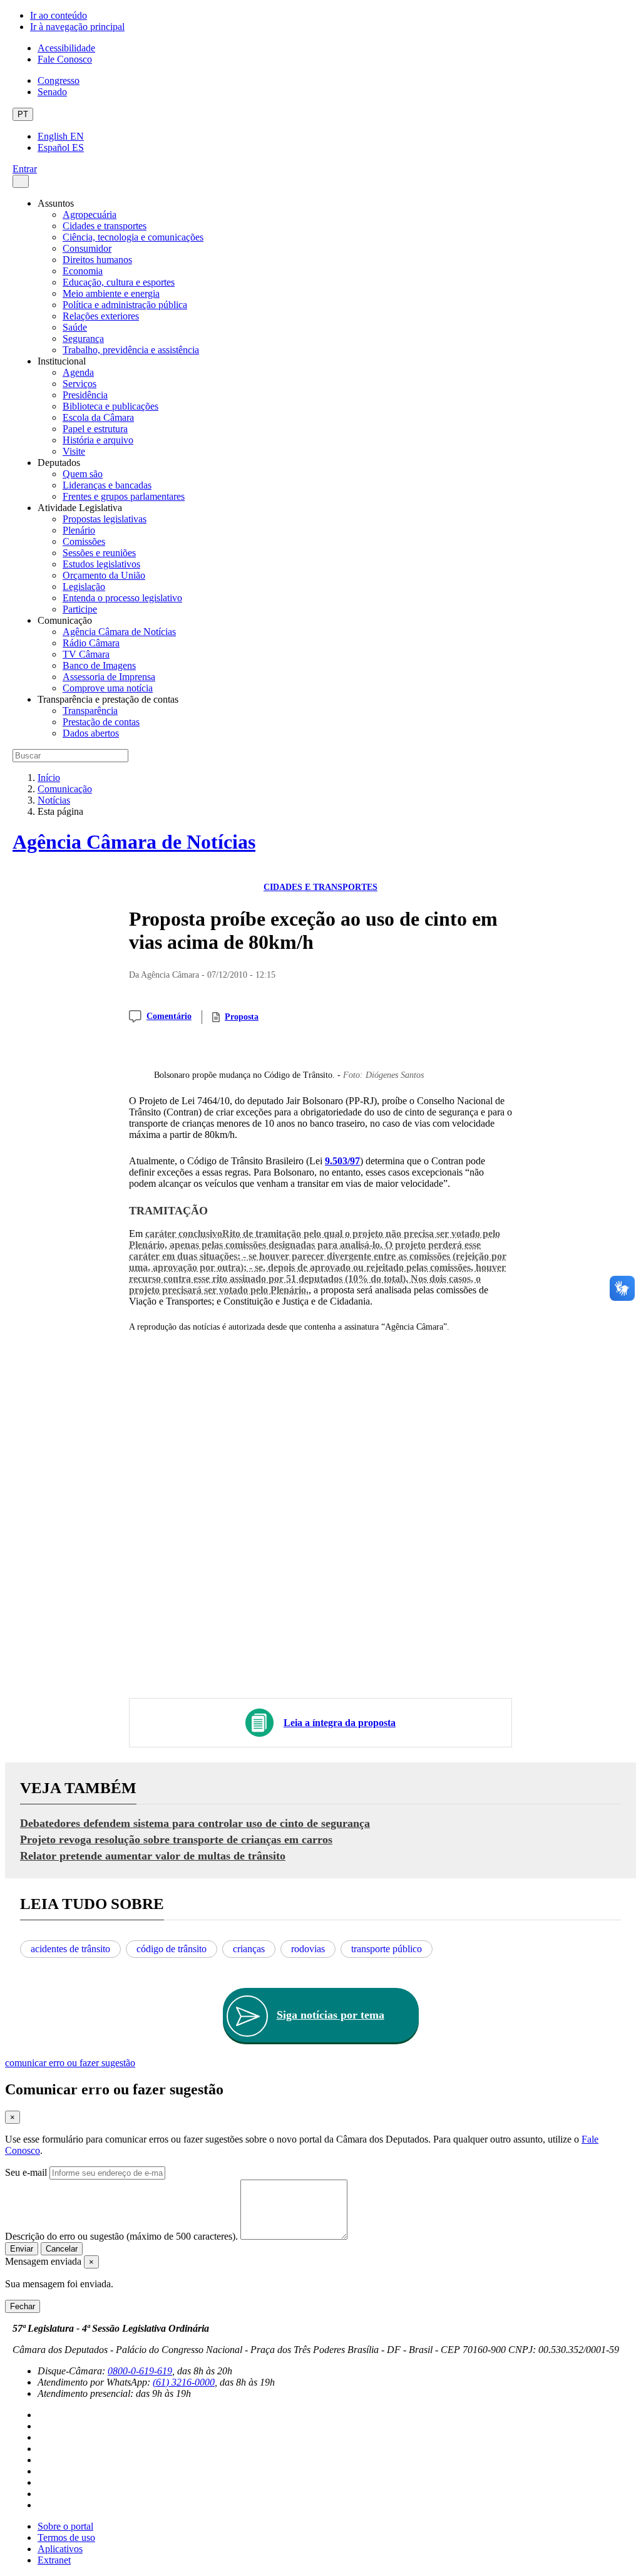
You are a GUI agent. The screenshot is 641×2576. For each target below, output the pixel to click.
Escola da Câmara (98, 417)
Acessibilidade (66, 48)
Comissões (84, 541)
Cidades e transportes (105, 226)
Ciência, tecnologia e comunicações (133, 237)
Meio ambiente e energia (111, 293)
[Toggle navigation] (21, 181)
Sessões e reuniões (99, 553)
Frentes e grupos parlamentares (124, 496)
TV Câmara (86, 654)
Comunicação (65, 789)
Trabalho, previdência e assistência (131, 350)
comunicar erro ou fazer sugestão (70, 2063)
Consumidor (87, 248)
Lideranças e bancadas (107, 485)
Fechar (23, 2306)
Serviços (79, 384)
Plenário (79, 530)
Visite (74, 451)
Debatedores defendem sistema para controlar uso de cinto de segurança (195, 1823)
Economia (83, 271)
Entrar (25, 169)
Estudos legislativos (101, 564)
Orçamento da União (104, 575)
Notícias (54, 800)
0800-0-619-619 (140, 2371)
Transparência (90, 711)
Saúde (75, 327)
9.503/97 (342, 1161)
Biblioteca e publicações (110, 406)
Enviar (22, 2249)
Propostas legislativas (105, 519)
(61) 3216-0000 (184, 2382)
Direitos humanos (97, 260)
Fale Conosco (65, 59)
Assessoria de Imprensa (109, 677)
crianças (249, 1949)
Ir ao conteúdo (59, 15)
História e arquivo (98, 440)
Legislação (84, 587)
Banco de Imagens (99, 665)
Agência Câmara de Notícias (119, 632)
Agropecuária (90, 215)
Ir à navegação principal (77, 27)
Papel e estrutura (95, 429)
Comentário (169, 1016)
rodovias (308, 1949)
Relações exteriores (101, 316)
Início (49, 778)
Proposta (242, 1017)
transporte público (387, 1949)
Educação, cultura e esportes (119, 282)
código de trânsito (172, 1949)
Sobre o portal (65, 2526)
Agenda (78, 372)
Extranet (54, 2560)
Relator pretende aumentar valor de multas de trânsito (153, 1856)
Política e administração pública (125, 305)
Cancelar (62, 2249)
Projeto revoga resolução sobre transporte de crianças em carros (176, 1839)
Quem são (83, 474)
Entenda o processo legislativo (122, 598)
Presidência (85, 395)
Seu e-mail (26, 2172)
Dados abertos (91, 733)
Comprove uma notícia (108, 688)
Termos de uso (66, 2537)
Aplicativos (60, 2549)
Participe (80, 609)
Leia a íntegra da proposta (340, 1723)
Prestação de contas (101, 722)
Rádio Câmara (91, 643)
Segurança (83, 339)
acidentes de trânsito (70, 1949)
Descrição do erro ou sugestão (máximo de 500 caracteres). (121, 2236)
